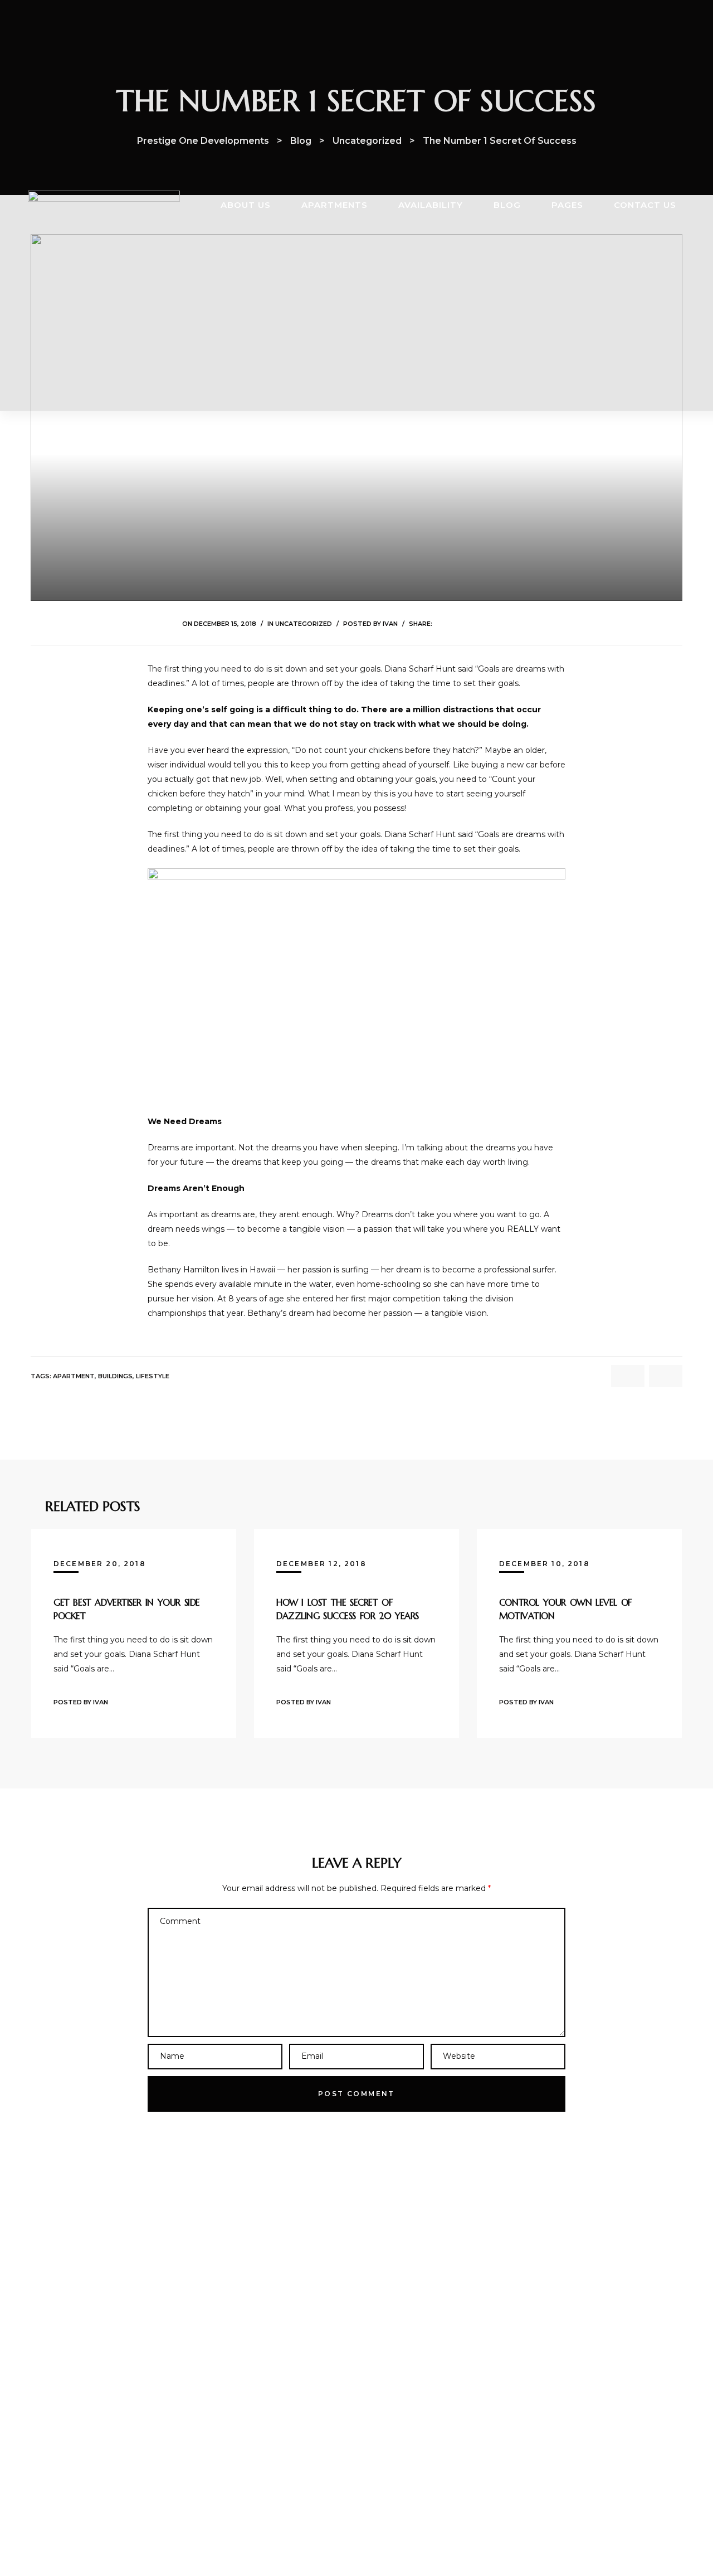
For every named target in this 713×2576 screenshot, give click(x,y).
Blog (507, 205)
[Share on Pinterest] (511, 623)
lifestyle (153, 1376)
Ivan (390, 624)
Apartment (74, 1376)
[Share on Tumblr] (483, 623)
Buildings (115, 1376)
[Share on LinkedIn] (468, 623)
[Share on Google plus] (497, 623)
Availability (431, 205)
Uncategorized (304, 624)
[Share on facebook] (440, 623)
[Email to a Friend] (524, 623)
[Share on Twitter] (454, 623)
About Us (246, 205)
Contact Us (645, 205)
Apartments (334, 205)
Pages (567, 205)
